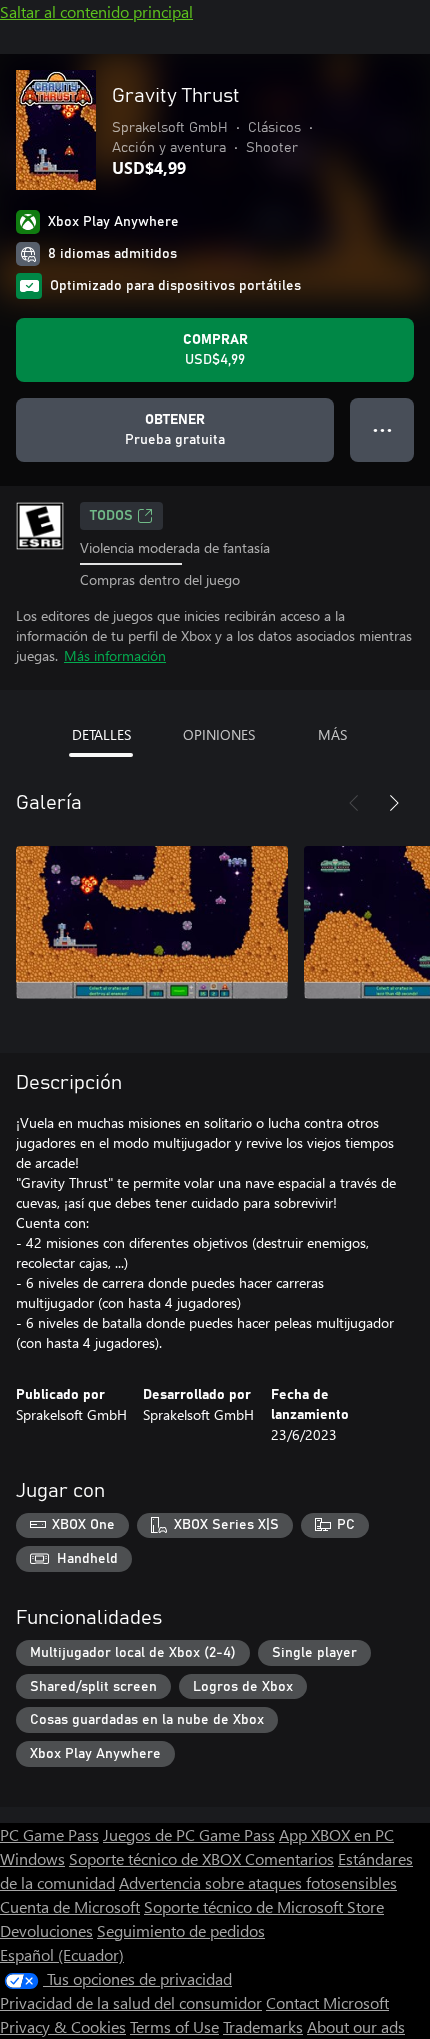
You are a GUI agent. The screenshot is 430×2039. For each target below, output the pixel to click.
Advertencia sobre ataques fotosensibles (258, 1882)
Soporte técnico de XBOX (157, 1858)
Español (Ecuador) (62, 1954)
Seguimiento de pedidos (181, 1930)
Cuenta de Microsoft (70, 1906)
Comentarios (289, 1858)
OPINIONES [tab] (219, 734)
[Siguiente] (394, 803)
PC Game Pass (49, 1834)
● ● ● (382, 429)
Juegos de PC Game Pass (189, 1834)
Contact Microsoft (327, 2002)
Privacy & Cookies (63, 2026)
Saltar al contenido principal (96, 11)
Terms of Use (174, 2026)
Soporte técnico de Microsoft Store (264, 1906)
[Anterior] (354, 803)
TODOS (111, 516)
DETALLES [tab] (101, 734)
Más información (115, 655)
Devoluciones (46, 1930)
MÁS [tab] (332, 734)
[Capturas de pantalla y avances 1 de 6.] (152, 923)
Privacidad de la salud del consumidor (131, 2002)
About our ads (356, 2026)
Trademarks (263, 2026)
